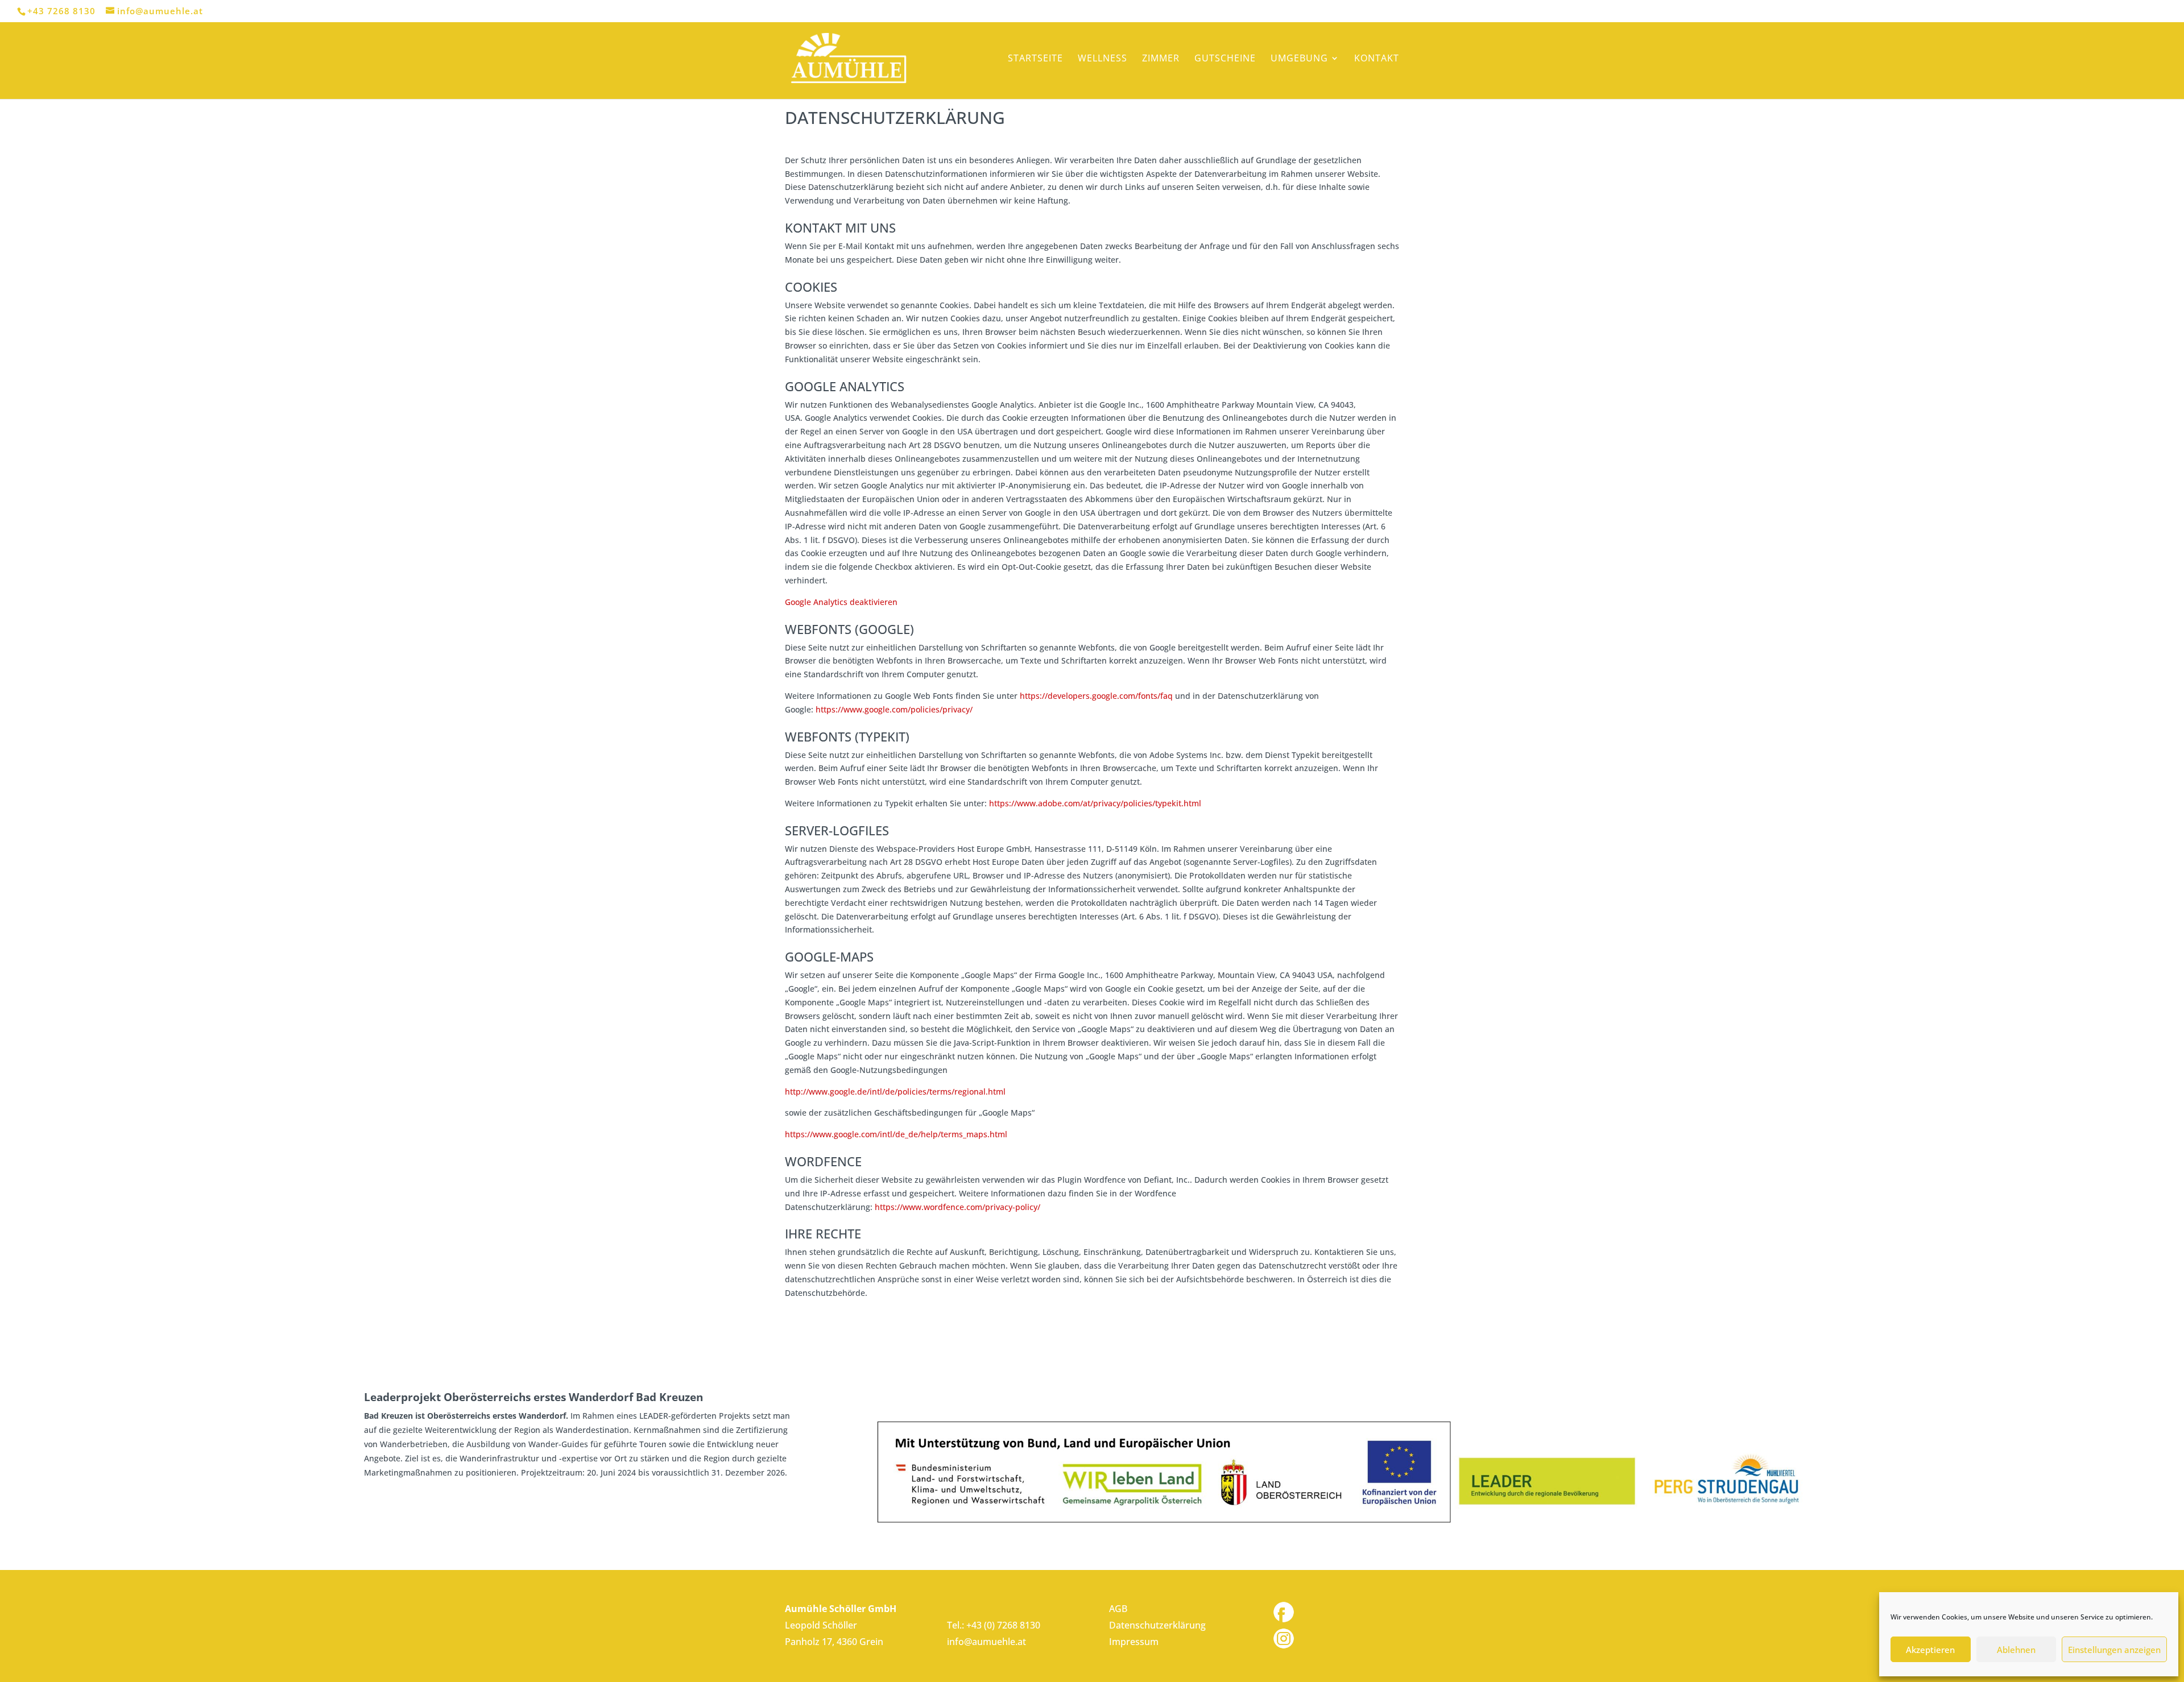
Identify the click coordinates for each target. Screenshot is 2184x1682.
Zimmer (1161, 59)
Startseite (1035, 59)
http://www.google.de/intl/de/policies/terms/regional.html (895, 1091)
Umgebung (1299, 59)
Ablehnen (2016, 1650)
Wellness (1103, 59)
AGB (1118, 1609)
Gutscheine (1225, 59)
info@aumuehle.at (986, 1642)
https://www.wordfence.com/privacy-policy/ (957, 1207)
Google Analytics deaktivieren (841, 602)
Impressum (1134, 1642)
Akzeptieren (1930, 1650)
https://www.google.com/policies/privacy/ (894, 709)
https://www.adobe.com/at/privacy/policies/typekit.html (1095, 803)
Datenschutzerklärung (1157, 1625)
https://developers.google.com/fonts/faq (1096, 696)
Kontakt (1377, 59)
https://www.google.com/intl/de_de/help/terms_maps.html (896, 1134)
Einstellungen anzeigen (2114, 1650)
